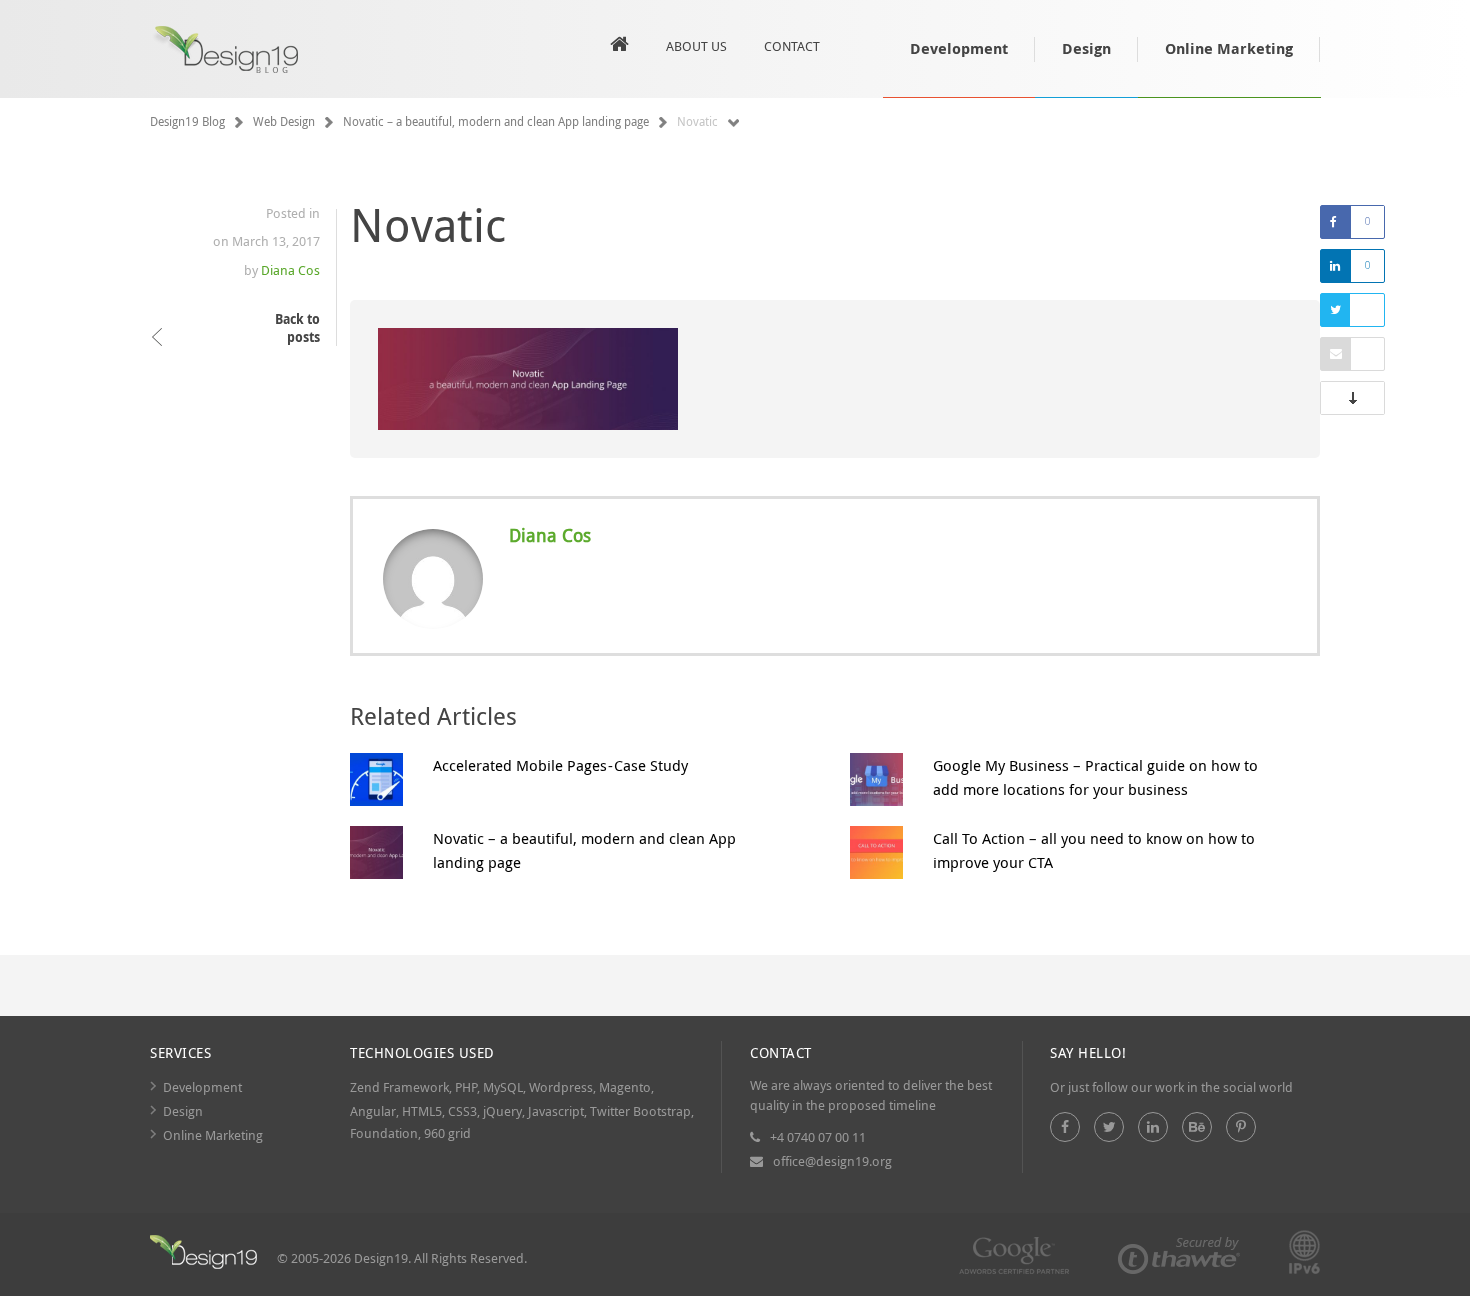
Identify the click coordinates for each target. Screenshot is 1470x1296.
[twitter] (1109, 1127)
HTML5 (422, 1111)
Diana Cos (290, 270)
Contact (792, 46)
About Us (696, 46)
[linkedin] (1153, 1127)
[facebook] (1065, 1127)
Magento (625, 1087)
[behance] (1197, 1127)
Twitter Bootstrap (640, 1111)
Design (1086, 48)
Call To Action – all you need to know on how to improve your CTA (1094, 850)
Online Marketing (1229, 48)
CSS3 (462, 1111)
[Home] (203, 1254)
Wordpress (561, 1087)
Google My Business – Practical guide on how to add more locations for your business (1095, 777)
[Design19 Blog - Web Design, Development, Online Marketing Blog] (235, 51)
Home (619, 49)
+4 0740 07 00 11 (818, 1137)
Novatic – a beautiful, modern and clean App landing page (584, 850)
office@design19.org (832, 1161)
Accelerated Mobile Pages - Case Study (560, 765)
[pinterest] (1241, 1127)
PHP (466, 1087)
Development (959, 48)
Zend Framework (399, 1087)
